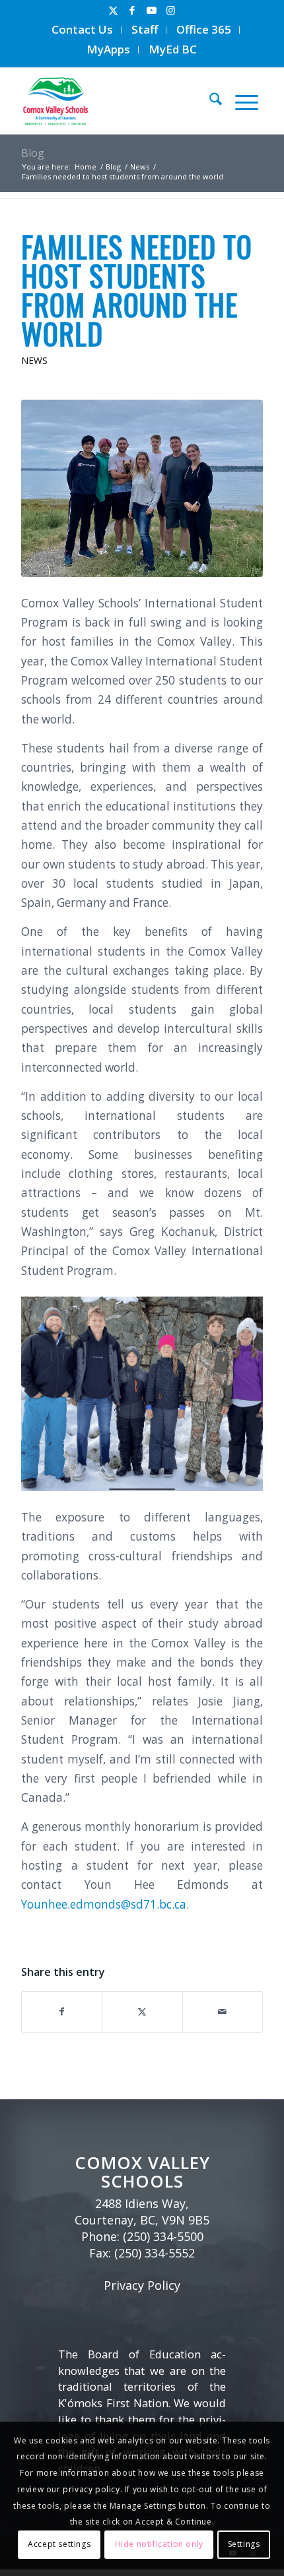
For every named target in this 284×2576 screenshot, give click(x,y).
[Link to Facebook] (132, 10)
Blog (33, 153)
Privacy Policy (142, 2285)
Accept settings (59, 2544)
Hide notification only (159, 2544)
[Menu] (240, 101)
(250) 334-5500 (163, 2236)
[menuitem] (83, 30)
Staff (145, 29)
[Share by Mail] (223, 2011)
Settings (244, 2544)
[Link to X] (113, 10)
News (34, 360)
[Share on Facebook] (62, 2011)
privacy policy (91, 2489)
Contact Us (82, 29)
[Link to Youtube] (151, 10)
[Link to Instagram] (170, 10)
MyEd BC (173, 49)
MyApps (108, 49)
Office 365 (204, 29)
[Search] (209, 101)
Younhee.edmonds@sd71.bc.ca (104, 1904)
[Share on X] (142, 2011)
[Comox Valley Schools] (113, 101)
